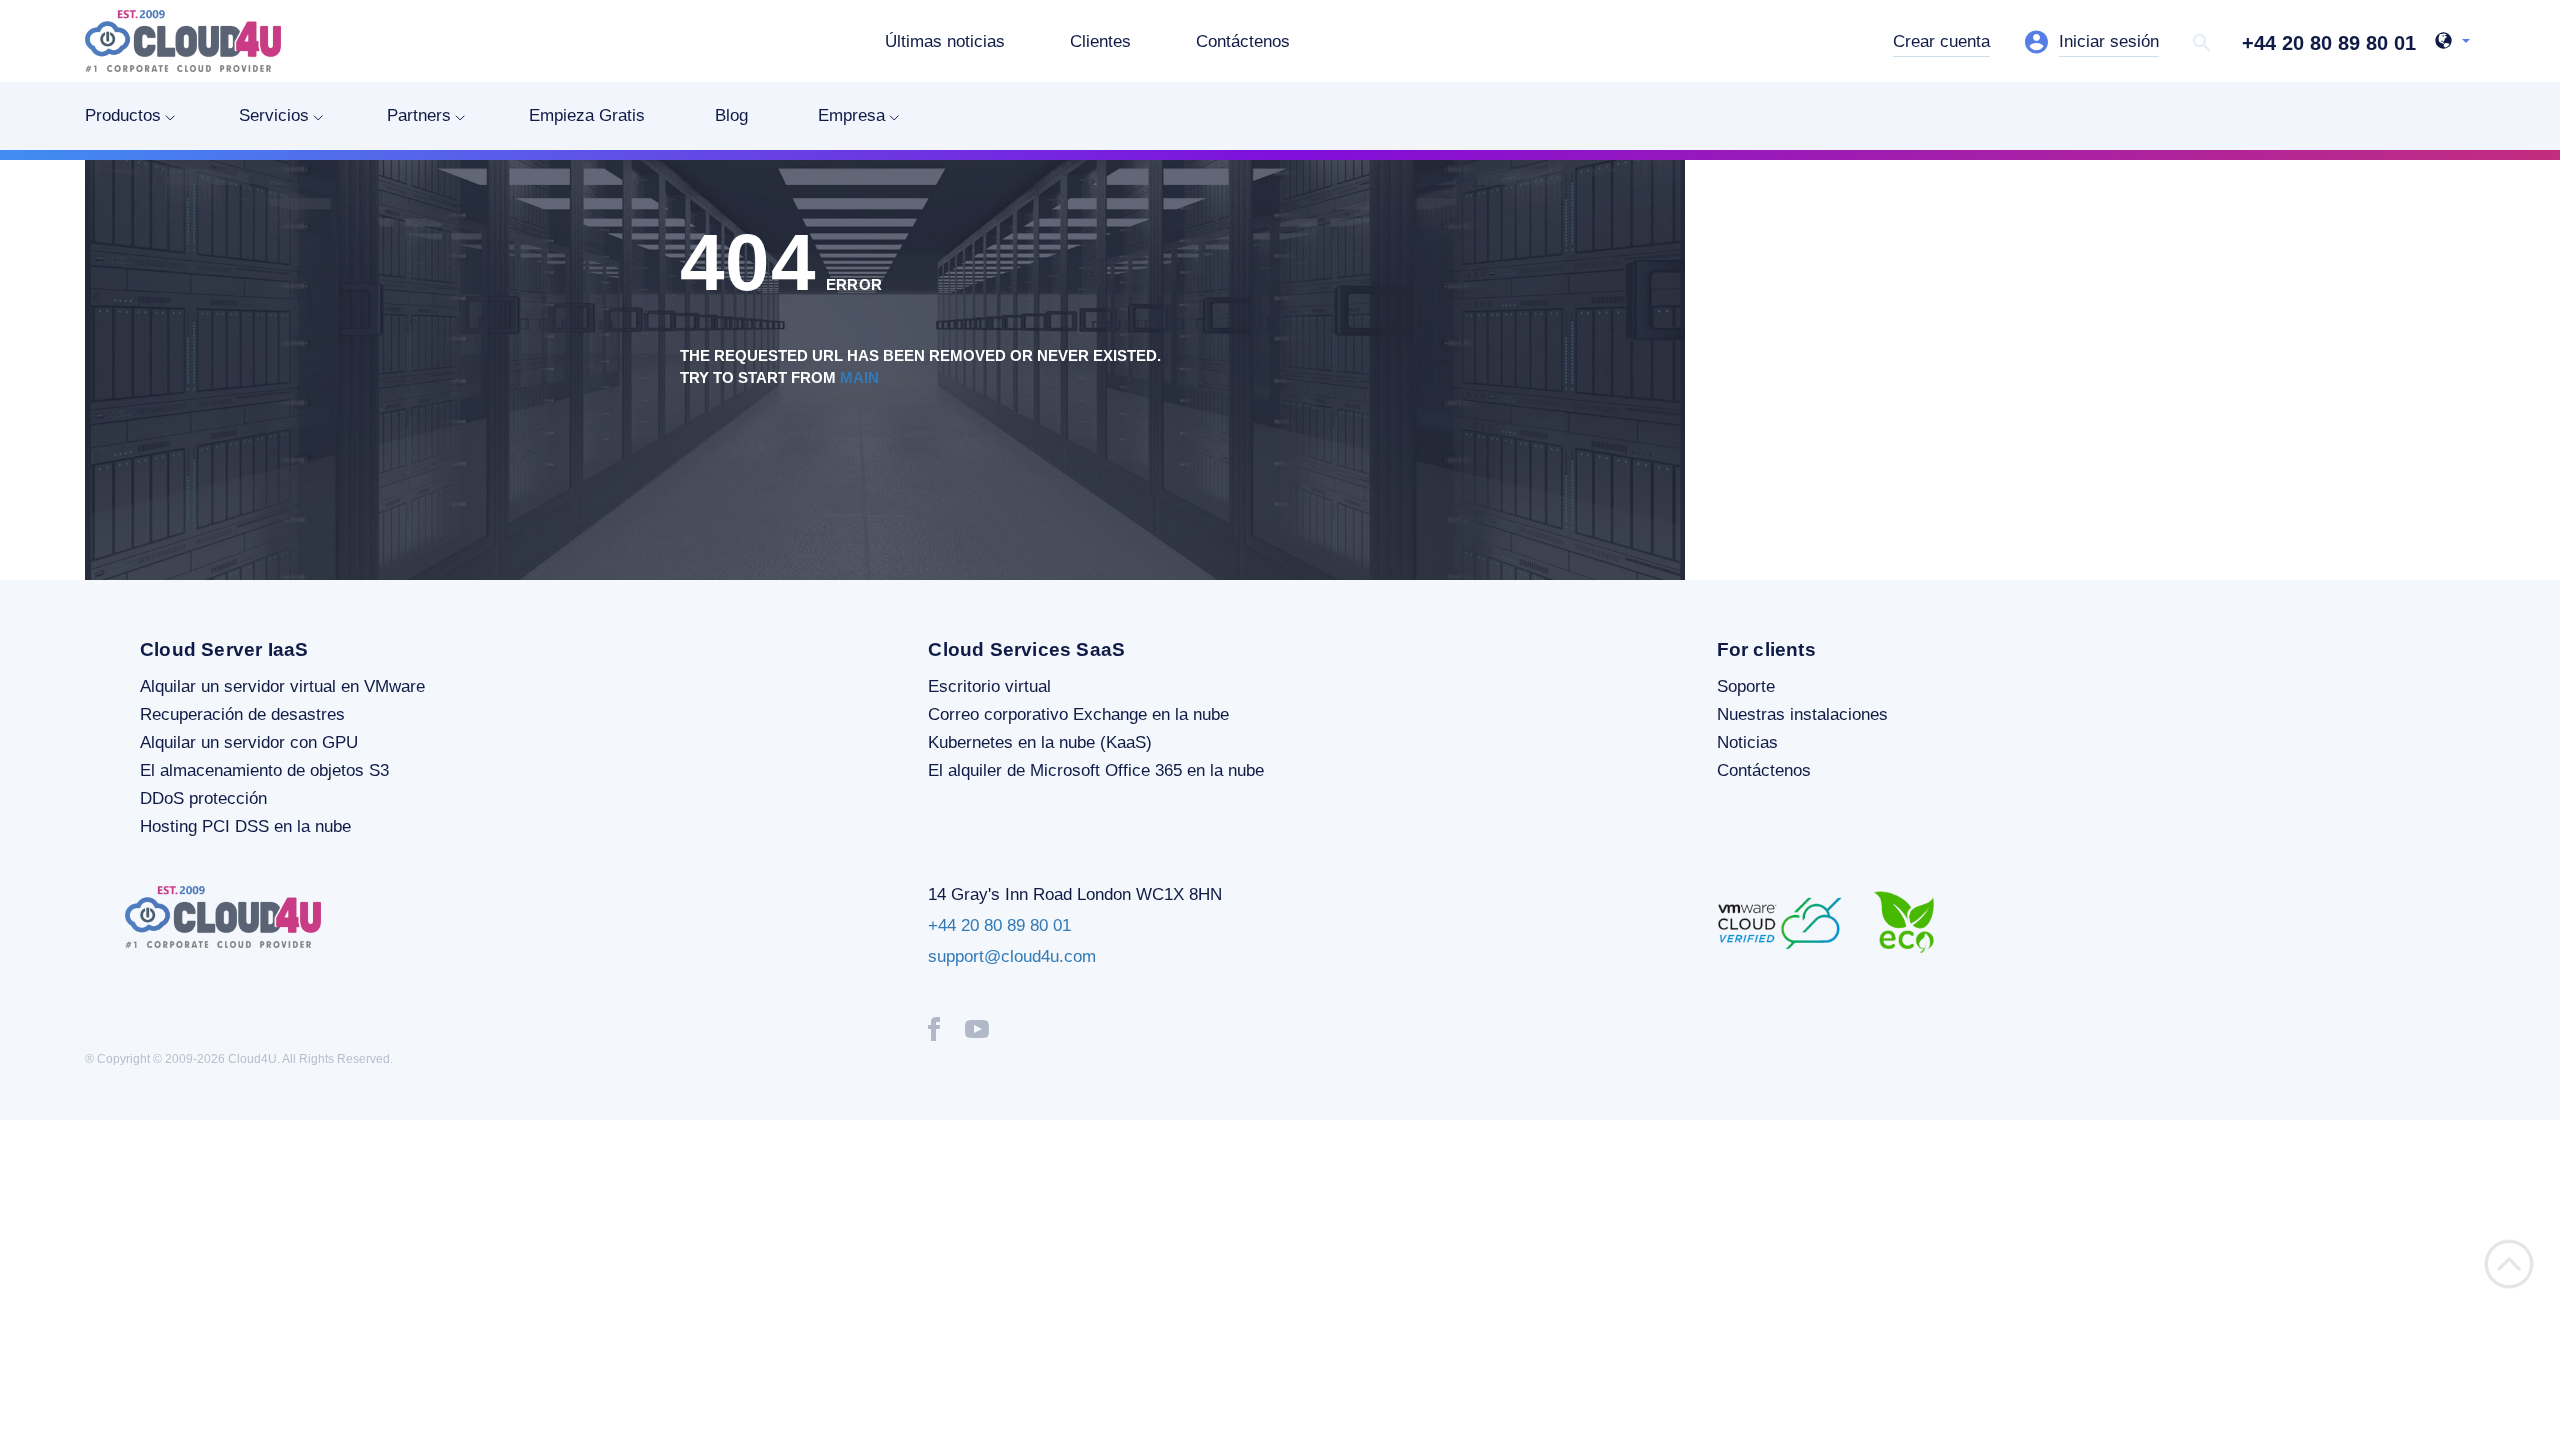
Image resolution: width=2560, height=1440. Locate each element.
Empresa (851, 115)
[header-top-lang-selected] (2452, 43)
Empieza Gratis (587, 115)
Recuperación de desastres (242, 714)
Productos (123, 115)
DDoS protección (203, 798)
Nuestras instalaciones (1802, 714)
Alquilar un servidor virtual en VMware (282, 686)
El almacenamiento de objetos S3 (264, 770)
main (859, 377)
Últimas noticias (945, 41)
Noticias (1747, 742)
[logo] (183, 41)
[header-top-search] (2202, 43)
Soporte (1746, 686)
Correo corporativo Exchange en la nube (1078, 714)
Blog (731, 115)
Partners (419, 115)
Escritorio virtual (989, 686)
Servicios (274, 115)
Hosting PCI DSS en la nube (245, 826)
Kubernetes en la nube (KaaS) (1040, 742)
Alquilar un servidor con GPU (249, 742)
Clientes (1100, 41)
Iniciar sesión (2109, 41)
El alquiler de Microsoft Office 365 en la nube (1096, 770)
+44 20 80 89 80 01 (2329, 43)
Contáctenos (1243, 41)
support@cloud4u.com (1012, 956)
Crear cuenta (1941, 41)
